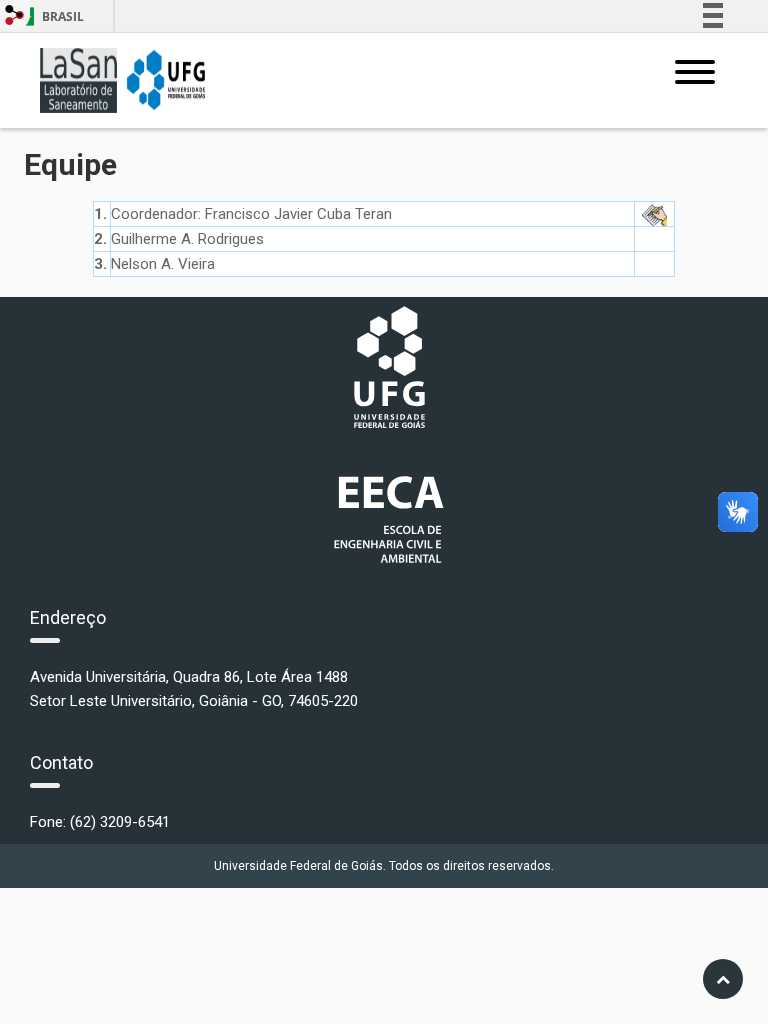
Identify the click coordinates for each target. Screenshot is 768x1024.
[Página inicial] (122, 79)
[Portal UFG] (389, 367)
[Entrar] (15, 15)
